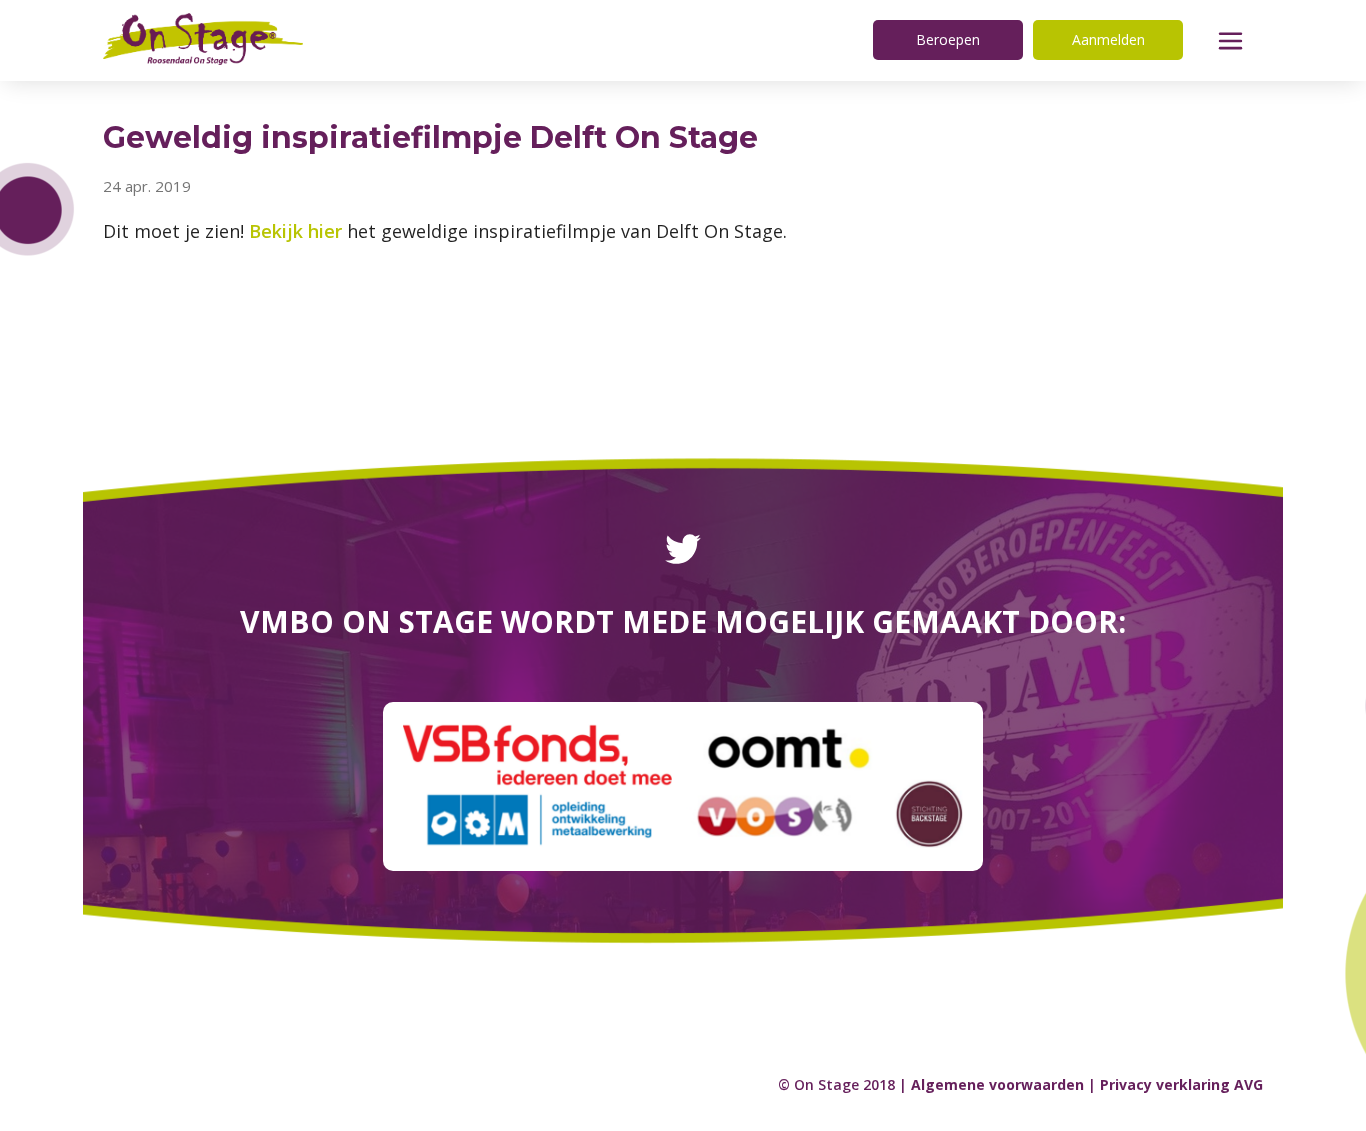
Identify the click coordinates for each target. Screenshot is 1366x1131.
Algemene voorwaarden (997, 1084)
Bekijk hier (295, 231)
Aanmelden (1108, 39)
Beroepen (948, 39)
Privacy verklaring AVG (1181, 1084)
